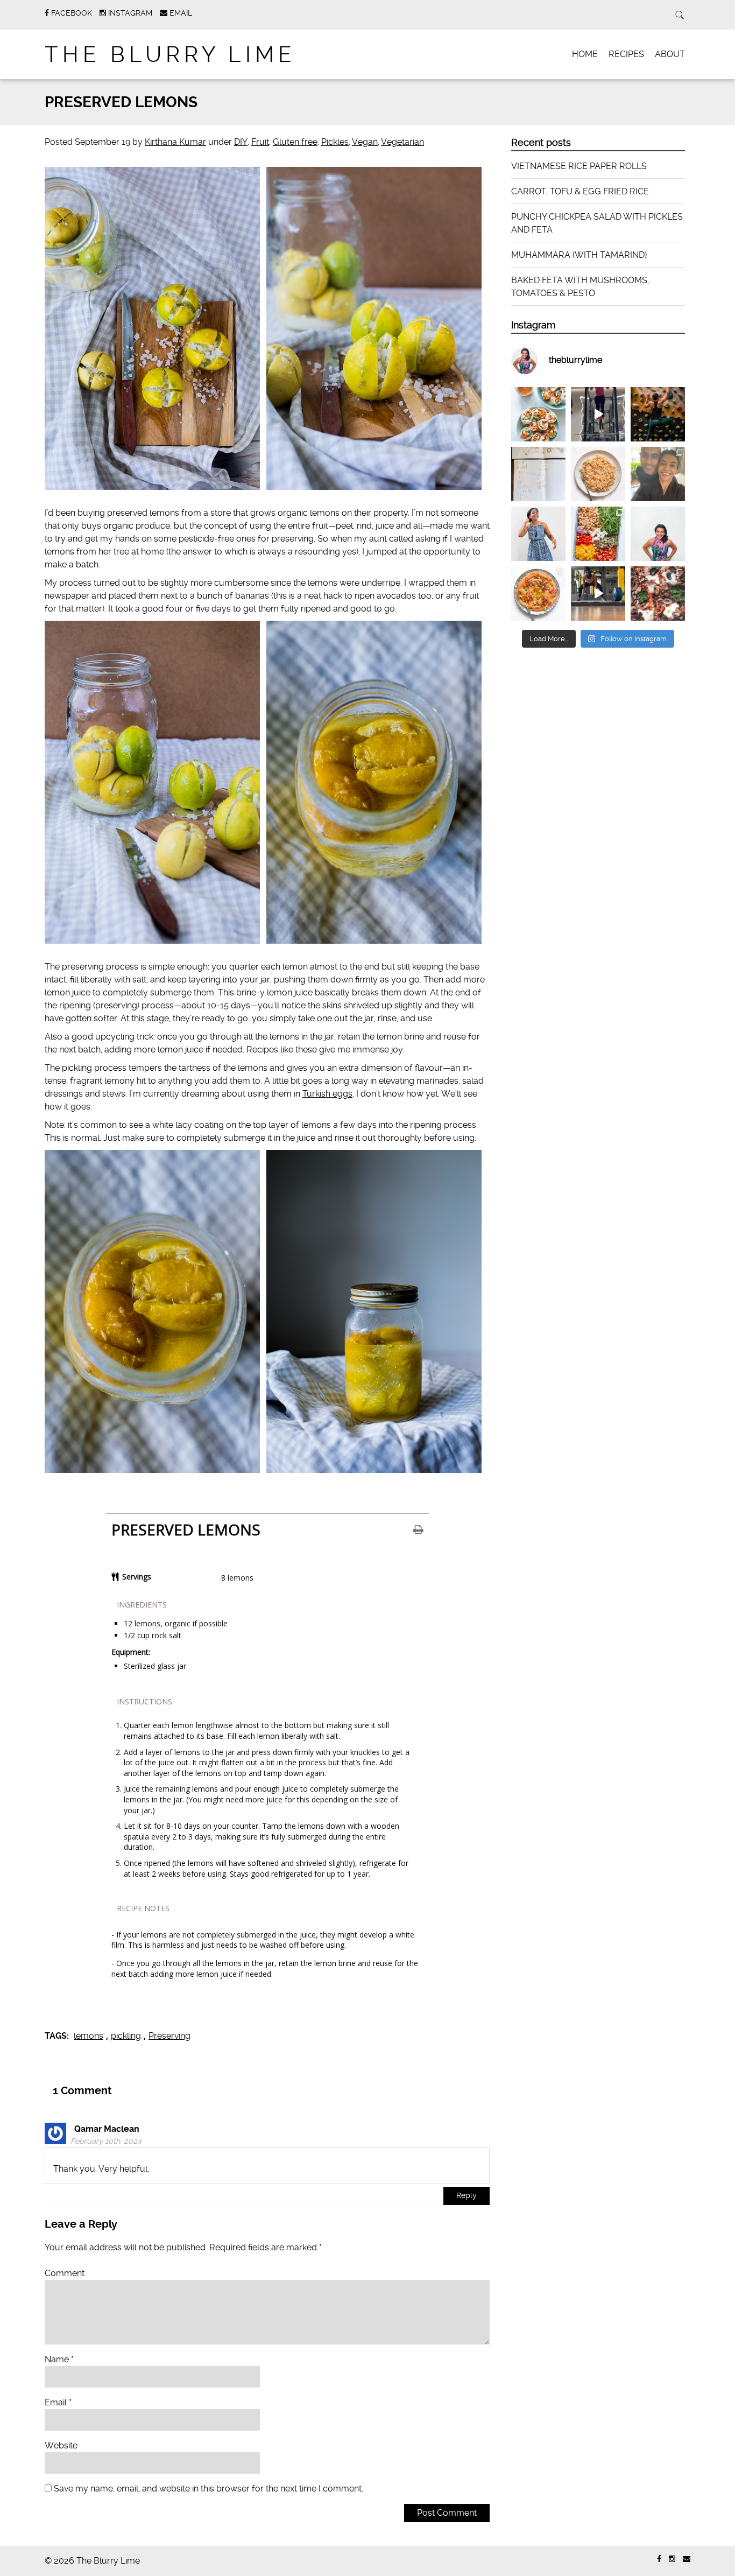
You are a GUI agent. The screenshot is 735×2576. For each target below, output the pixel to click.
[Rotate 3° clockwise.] (538, 534)
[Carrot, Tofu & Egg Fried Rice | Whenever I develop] (598, 474)
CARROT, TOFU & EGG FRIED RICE (580, 191)
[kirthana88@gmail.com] (687, 2559)
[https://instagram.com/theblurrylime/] (672, 2559)
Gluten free (295, 142)
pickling (126, 2036)
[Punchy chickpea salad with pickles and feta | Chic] (598, 534)
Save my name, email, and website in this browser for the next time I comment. (209, 2489)
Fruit (260, 142)
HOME (585, 54)
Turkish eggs (327, 1094)
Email (58, 2402)
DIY (241, 142)
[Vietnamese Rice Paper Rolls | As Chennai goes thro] (538, 414)
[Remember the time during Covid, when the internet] (658, 594)
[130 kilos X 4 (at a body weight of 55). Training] (598, 594)
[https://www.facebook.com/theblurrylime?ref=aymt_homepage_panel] (659, 2559)
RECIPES (626, 54)
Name (59, 2359)
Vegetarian (402, 142)
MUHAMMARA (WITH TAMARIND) (579, 255)
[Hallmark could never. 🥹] (538, 474)
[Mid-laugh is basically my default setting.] (658, 534)
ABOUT (670, 54)
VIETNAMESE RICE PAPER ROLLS (579, 166)
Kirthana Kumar (175, 142)
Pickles (335, 142)
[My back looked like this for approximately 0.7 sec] (658, 414)
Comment (65, 2273)
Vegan (365, 142)
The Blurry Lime (170, 55)
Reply (467, 2196)
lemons (89, 2036)
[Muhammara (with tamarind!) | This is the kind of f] (538, 594)
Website (61, 2445)
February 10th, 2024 (106, 2141)
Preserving (169, 2036)
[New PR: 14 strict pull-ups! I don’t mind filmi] (598, 414)
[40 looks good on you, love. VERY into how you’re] (658, 474)
